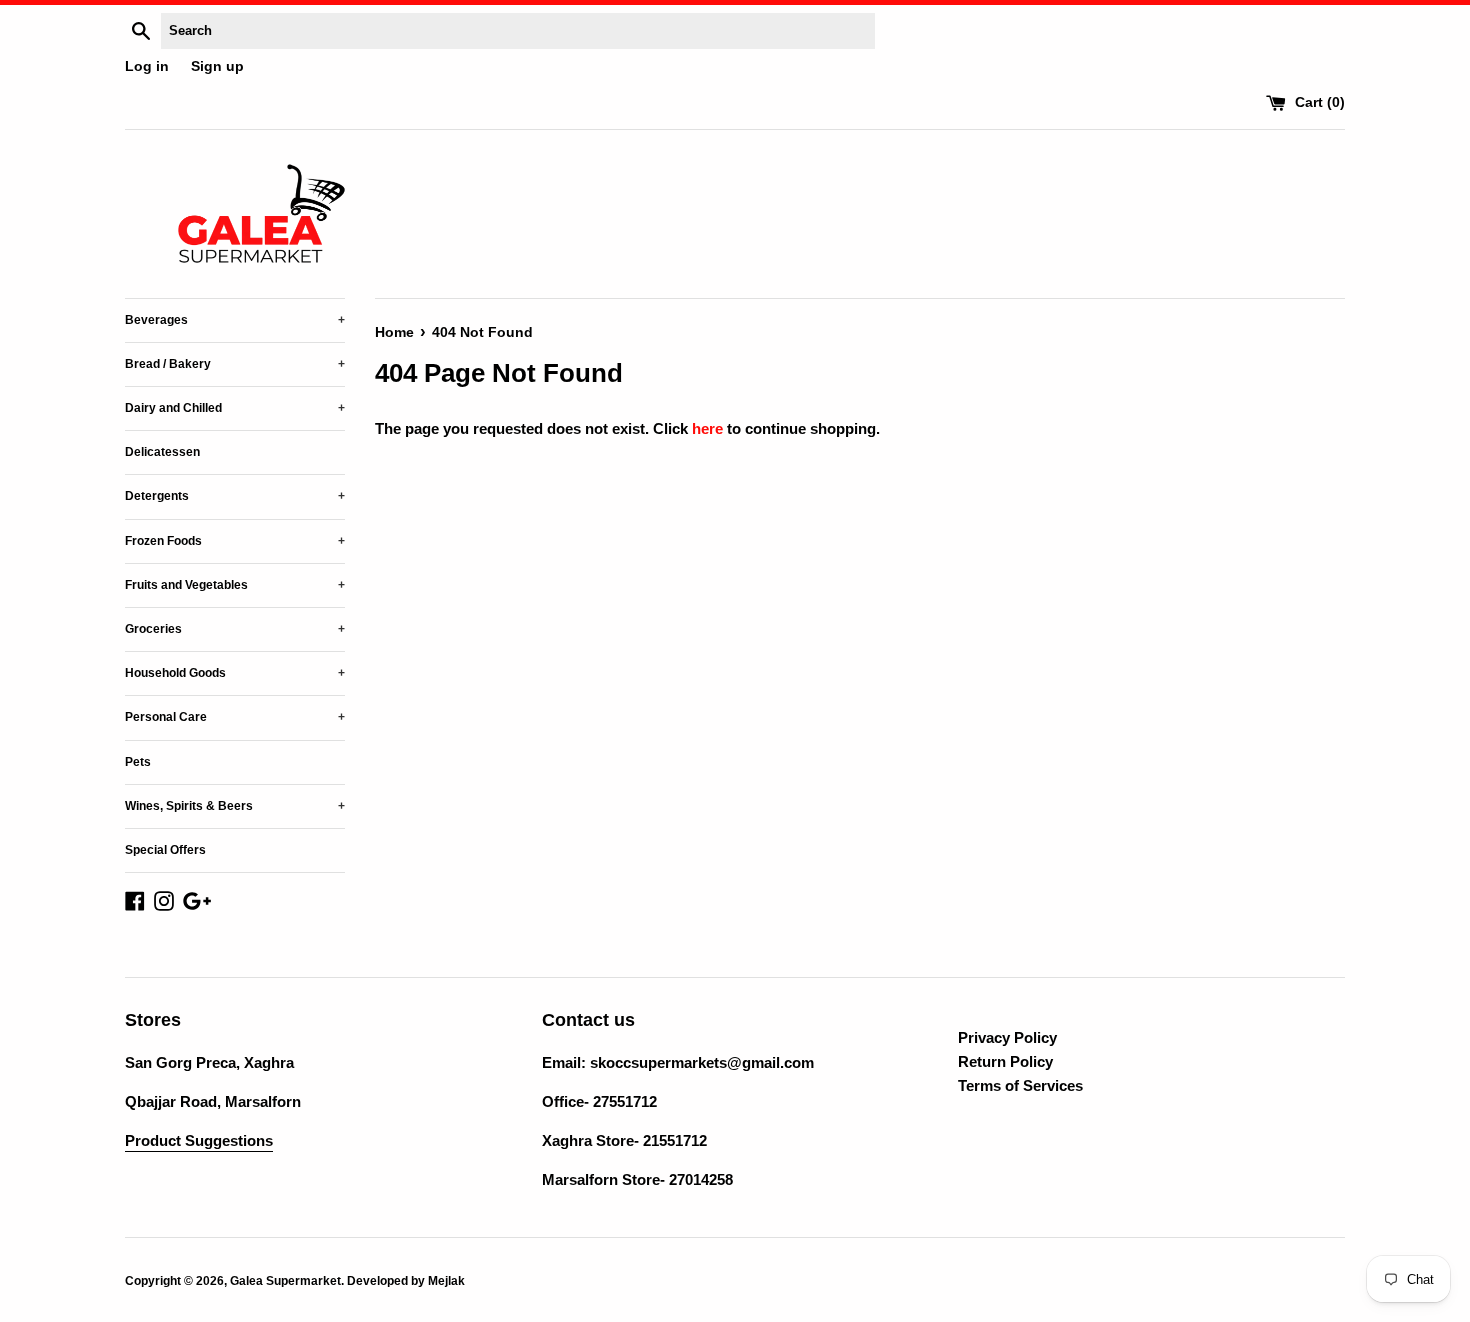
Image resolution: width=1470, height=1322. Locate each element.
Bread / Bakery (235, 364)
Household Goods (235, 673)
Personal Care (235, 717)
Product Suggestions (199, 1140)
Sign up (217, 66)
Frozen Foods (235, 541)
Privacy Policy (1007, 1037)
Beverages (235, 320)
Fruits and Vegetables (235, 585)
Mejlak (446, 1281)
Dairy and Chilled (235, 408)
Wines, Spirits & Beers (235, 806)
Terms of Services (1020, 1085)
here (707, 428)
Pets (138, 762)
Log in (147, 66)
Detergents (235, 496)
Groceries (235, 629)
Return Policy (1005, 1061)
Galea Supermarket (285, 1281)
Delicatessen (162, 452)
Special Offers (165, 850)
